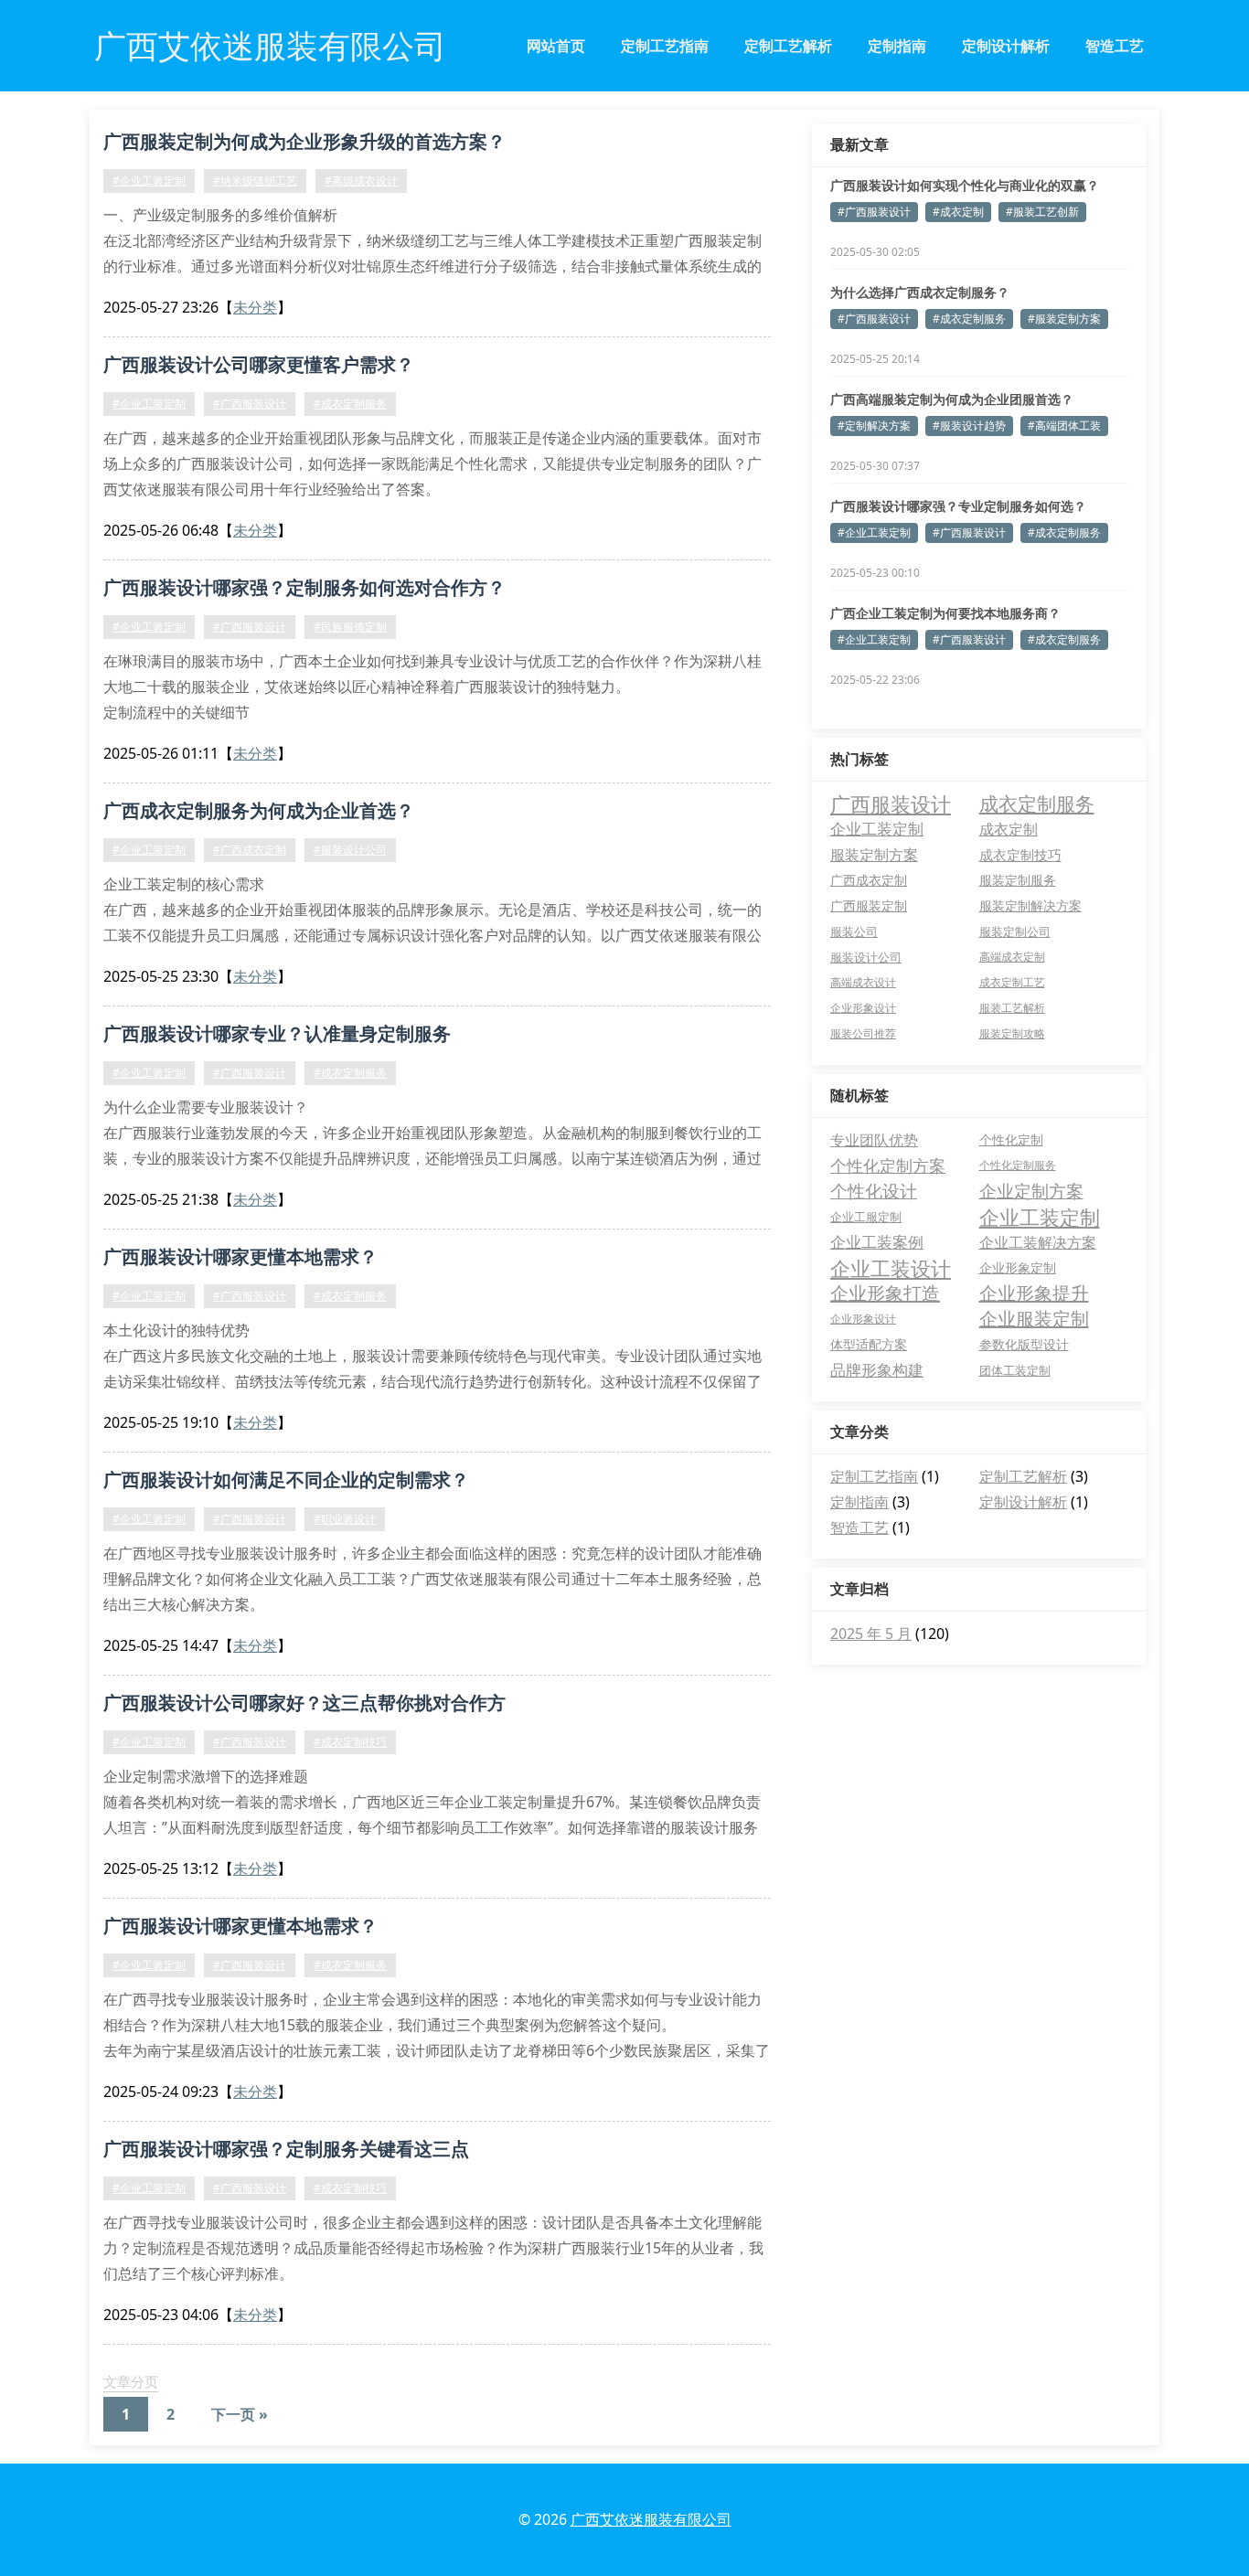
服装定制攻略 (1012, 1033)
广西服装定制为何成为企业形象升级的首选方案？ (304, 141)
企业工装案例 (877, 1242)
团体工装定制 (1015, 1370)
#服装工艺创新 (1042, 212)
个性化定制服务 (1018, 1165)
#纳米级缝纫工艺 (255, 181)
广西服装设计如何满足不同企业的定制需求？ (286, 1480)
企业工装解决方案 (1038, 1242)
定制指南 (897, 46)
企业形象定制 (1018, 1267)
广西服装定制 (869, 905)
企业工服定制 (866, 1217)
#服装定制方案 (1064, 319)
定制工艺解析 (788, 46)
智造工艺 (1115, 46)
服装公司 (854, 931)
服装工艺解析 (1012, 1008)
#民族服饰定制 (350, 627)
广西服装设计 (891, 804)
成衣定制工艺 (1012, 982)
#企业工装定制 (149, 181)
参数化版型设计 (1024, 1344)
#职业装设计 (345, 1519)
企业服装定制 (1034, 1319)
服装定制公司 (1015, 931)
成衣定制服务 (1037, 804)
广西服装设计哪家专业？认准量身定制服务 (277, 1033)
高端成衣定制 (1012, 957)
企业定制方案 (1031, 1191)
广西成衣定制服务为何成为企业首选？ (259, 810)
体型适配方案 (869, 1344)
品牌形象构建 (877, 1370)
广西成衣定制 (869, 880)
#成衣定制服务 (350, 404)
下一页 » (240, 2414)
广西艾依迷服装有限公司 (651, 2519)
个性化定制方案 (888, 1166)
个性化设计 (874, 1191)
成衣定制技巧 (1020, 855)
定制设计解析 (1006, 46)
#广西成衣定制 (250, 850)
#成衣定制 (958, 212)
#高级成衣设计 (361, 181)
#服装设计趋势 (969, 426)
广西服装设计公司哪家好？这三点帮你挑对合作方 (304, 1703)
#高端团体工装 (1064, 426)
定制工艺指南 (665, 46)
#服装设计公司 (350, 850)
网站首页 (556, 46)
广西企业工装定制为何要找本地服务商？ (945, 613)
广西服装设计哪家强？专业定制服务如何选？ (958, 506)
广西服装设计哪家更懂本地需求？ (240, 1256)
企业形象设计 (863, 1008)
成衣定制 (1009, 829)
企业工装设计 (891, 1268)
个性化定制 (1011, 1139)
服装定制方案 (874, 855)
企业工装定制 (877, 829)
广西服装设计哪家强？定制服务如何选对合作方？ (304, 587)
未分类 (255, 307)
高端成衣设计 (863, 982)
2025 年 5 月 (871, 1634)
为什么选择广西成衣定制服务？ (920, 292)
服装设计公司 (866, 957)
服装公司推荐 (863, 1033)
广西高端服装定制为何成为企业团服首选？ (952, 399)
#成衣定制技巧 (350, 1742)
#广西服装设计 (250, 404)
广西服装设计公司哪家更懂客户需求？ (259, 364)
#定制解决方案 (874, 426)
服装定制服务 (1018, 880)
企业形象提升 (1034, 1293)
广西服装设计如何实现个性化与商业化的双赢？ (965, 185)
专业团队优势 (874, 1140)
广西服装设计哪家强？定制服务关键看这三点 (286, 2149)
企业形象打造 (885, 1293)
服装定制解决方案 (1030, 905)
